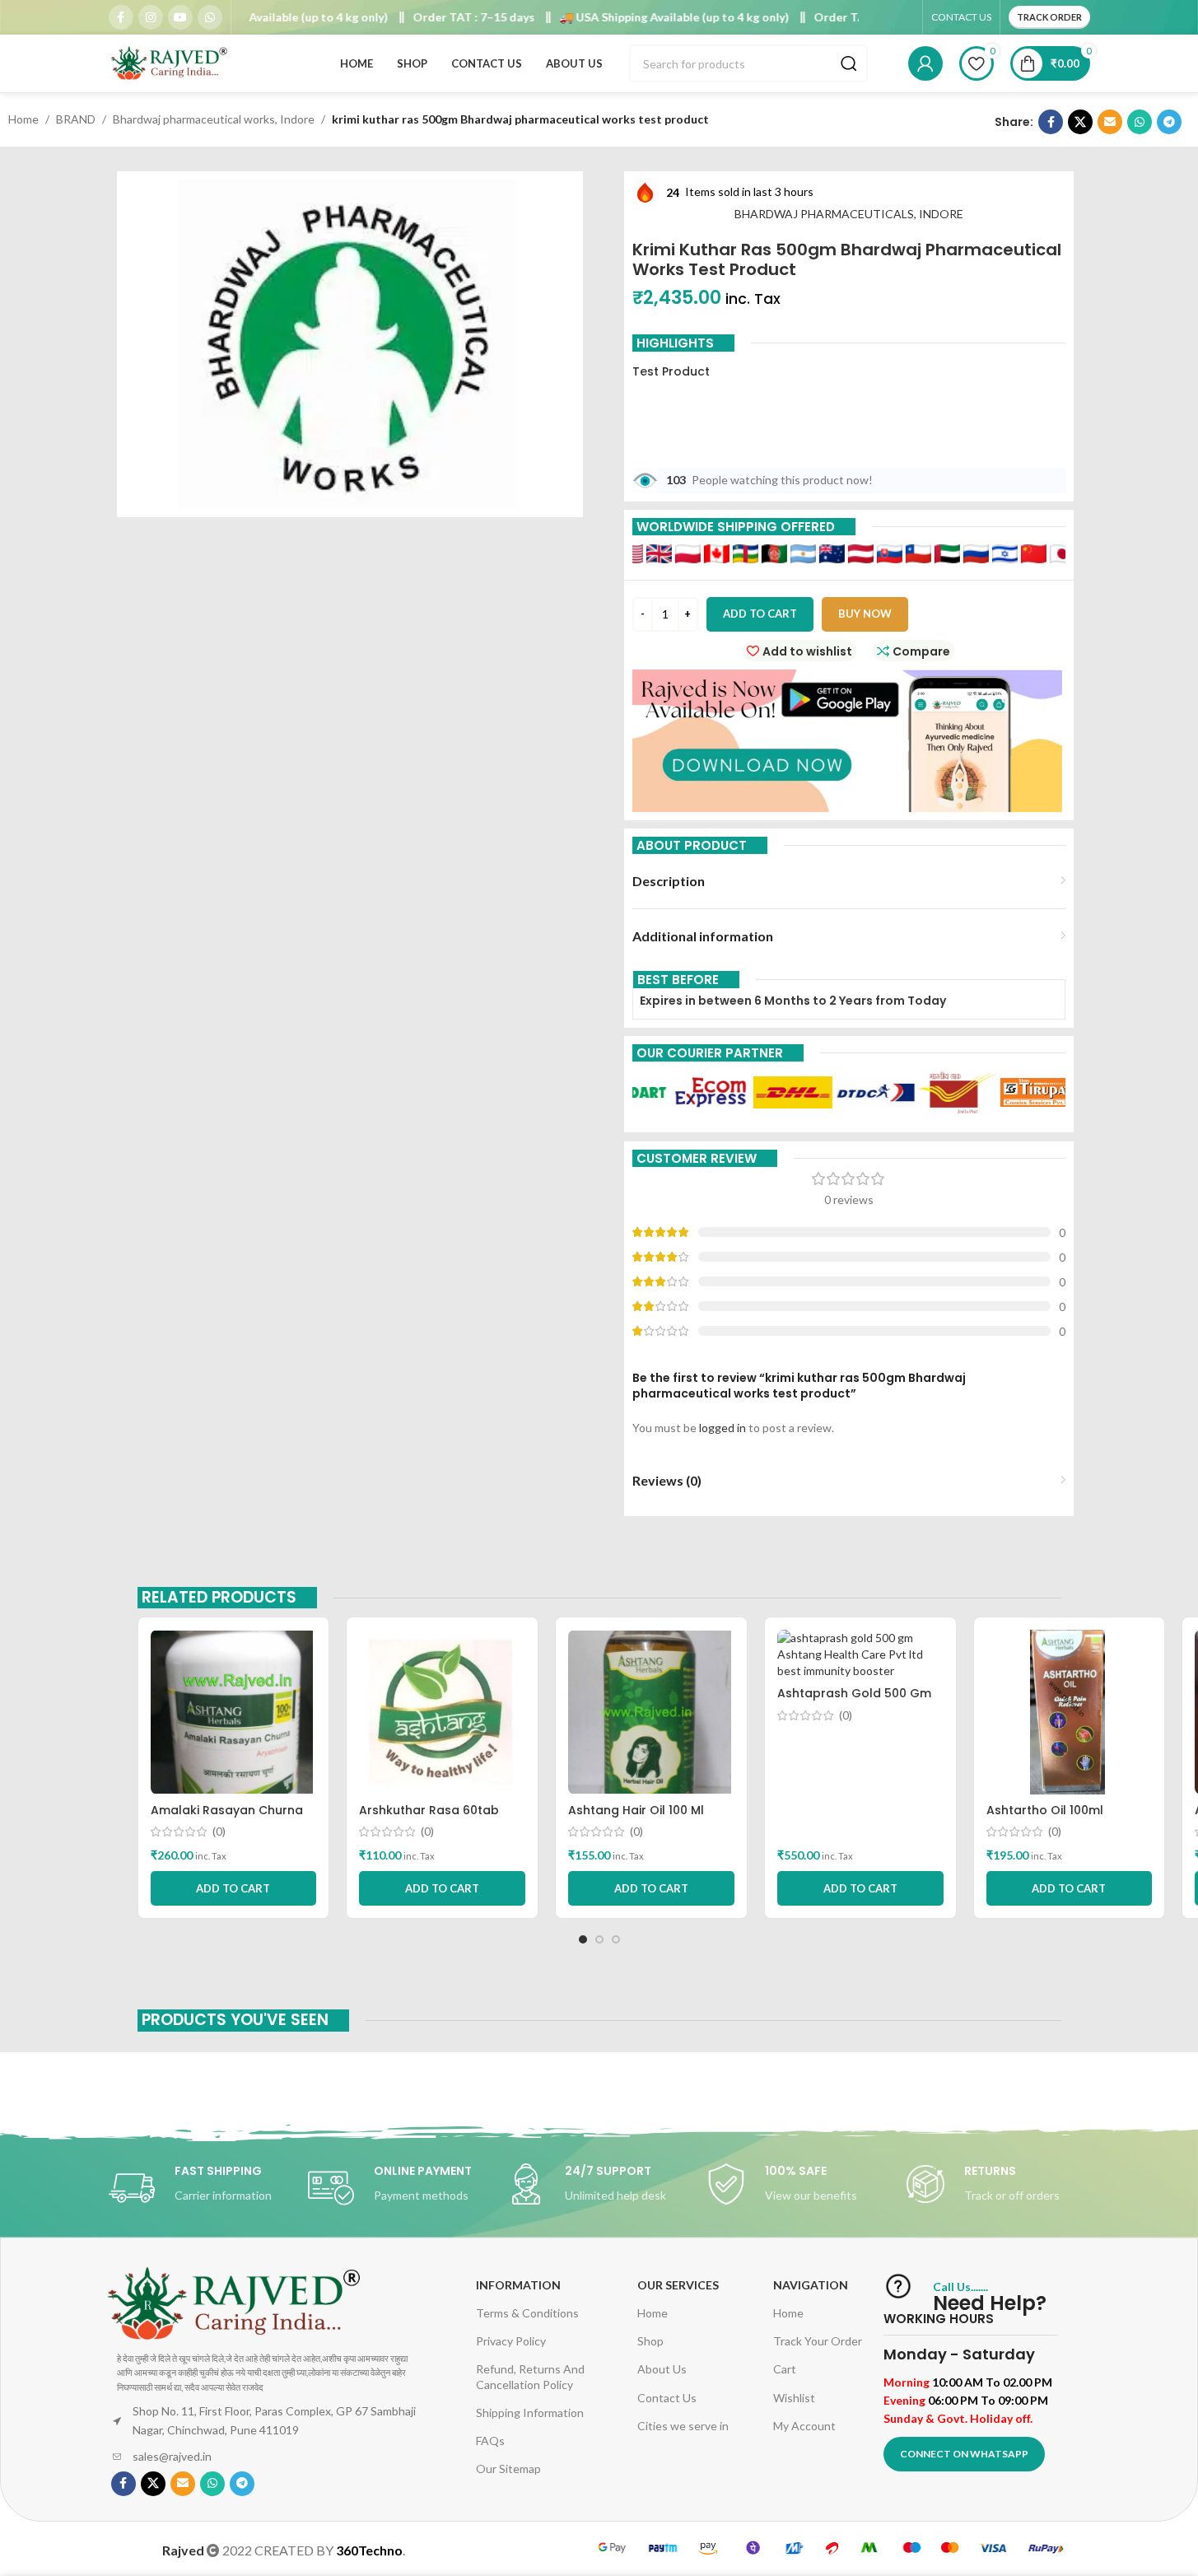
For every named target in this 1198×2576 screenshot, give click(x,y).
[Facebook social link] (121, 17)
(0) (219, 1832)
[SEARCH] (849, 63)
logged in (723, 1428)
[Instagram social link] (151, 17)
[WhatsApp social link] (210, 17)
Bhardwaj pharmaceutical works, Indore (214, 119)
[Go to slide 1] (583, 1939)
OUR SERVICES (678, 2285)
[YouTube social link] (180, 17)
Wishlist (794, 2398)
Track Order (1049, 17)
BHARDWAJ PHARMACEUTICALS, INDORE (849, 214)
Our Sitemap (508, 2469)
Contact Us (667, 2398)
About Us (662, 2369)
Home (23, 119)
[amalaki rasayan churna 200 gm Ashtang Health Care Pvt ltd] (234, 1712)
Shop (650, 2341)
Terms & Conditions (527, 2313)
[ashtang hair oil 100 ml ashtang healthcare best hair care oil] (651, 1712)
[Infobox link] (200, 2188)
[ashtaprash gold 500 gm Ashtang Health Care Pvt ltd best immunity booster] (860, 1654)
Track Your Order (818, 2341)
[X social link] (1080, 122)
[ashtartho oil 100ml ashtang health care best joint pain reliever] (1070, 1712)
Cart (785, 2369)
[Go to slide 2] (599, 1939)
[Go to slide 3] (616, 1939)
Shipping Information (530, 2413)
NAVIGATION (811, 2285)
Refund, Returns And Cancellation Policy (530, 2376)
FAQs (490, 2441)
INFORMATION (518, 2285)
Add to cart (760, 614)
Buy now (865, 614)
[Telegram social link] (1169, 122)
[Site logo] (170, 62)
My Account (804, 2426)
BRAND (76, 119)
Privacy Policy (511, 2341)
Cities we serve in (683, 2426)
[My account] (925, 63)
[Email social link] (1110, 122)
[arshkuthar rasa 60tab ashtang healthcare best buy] (442, 1712)
